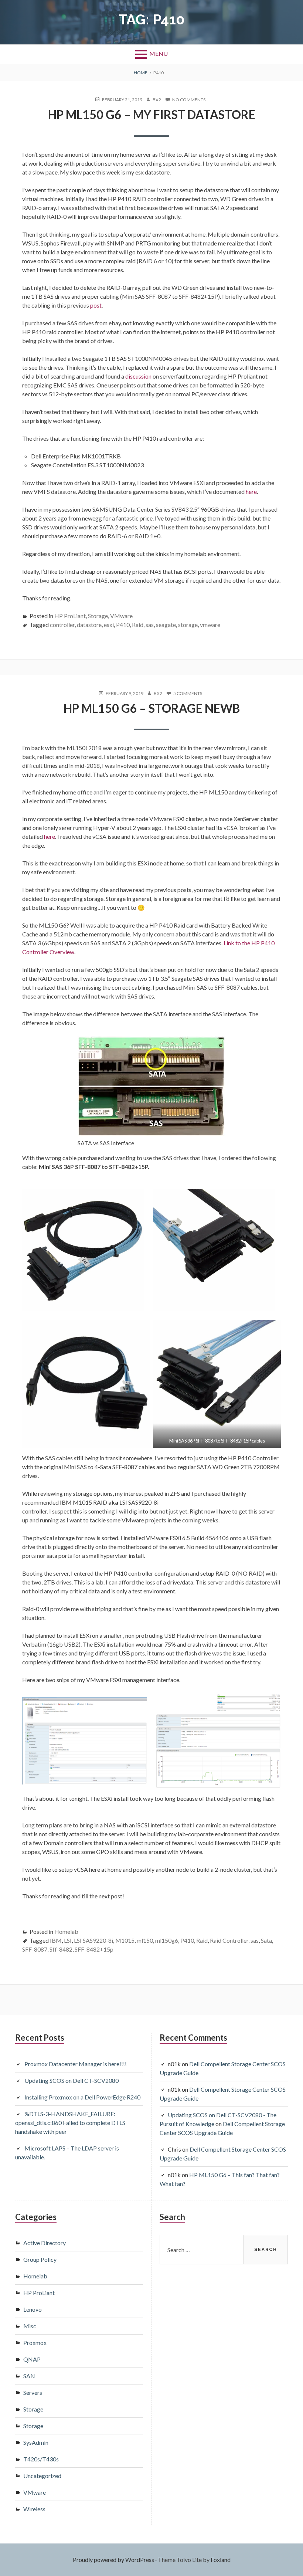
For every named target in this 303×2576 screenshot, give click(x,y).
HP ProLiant (70, 616)
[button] (83, 1250)
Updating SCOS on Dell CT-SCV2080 (72, 2080)
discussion (138, 376)
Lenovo (33, 2309)
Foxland (221, 2560)
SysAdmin (36, 2442)
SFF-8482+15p (94, 1949)
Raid (138, 625)
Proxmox (35, 2343)
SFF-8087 (35, 1949)
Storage (98, 616)
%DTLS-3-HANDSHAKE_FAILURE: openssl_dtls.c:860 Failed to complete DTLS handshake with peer (70, 2123)
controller (62, 625)
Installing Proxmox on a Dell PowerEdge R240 (82, 2097)
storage (188, 625)
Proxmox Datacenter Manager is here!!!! (76, 2064)
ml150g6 (167, 1940)
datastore (89, 625)
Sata (266, 1940)
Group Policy (40, 2259)
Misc (30, 2326)
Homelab (66, 1931)
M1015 (125, 1940)
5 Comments (188, 694)
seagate (166, 625)
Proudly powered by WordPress (113, 2560)
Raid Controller (229, 1940)
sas (150, 625)
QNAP (32, 2359)
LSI (68, 1940)
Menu (159, 53)
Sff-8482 (61, 1949)
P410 (123, 625)
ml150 (145, 1940)
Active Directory (45, 2243)
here (251, 492)
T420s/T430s (41, 2459)
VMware (121, 616)
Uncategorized (42, 2476)
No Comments (189, 100)
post (96, 305)
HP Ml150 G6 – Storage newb (152, 708)
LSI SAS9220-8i (93, 1940)
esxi (109, 625)
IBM (56, 1940)
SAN (29, 2376)
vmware (210, 625)
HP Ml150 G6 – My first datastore (152, 114)
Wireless (34, 2509)
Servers (33, 2392)
